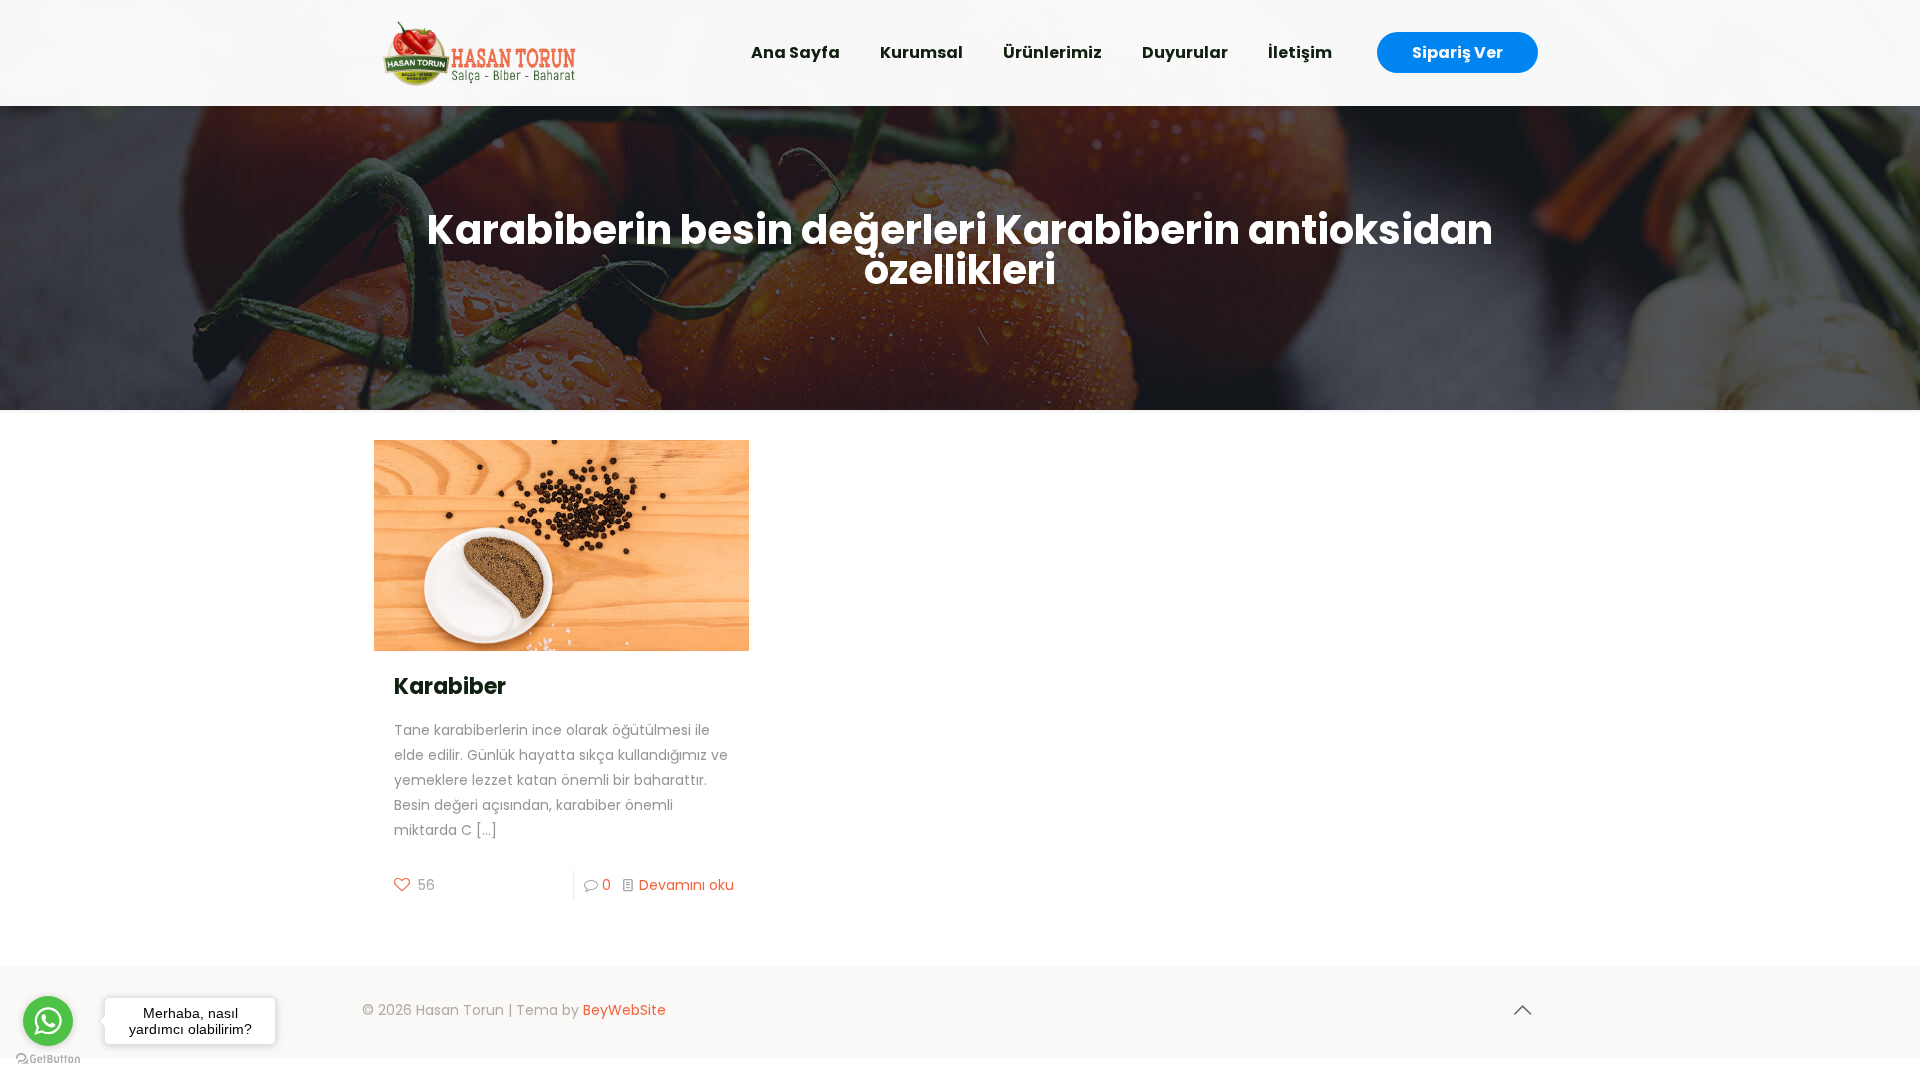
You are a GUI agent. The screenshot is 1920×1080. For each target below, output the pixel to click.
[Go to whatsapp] (48, 1021)
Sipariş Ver (1457, 52)
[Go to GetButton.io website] (48, 1059)
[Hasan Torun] (479, 52)
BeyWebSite (624, 1010)
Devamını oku (686, 885)
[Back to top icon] (1522, 1010)
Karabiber (450, 686)
